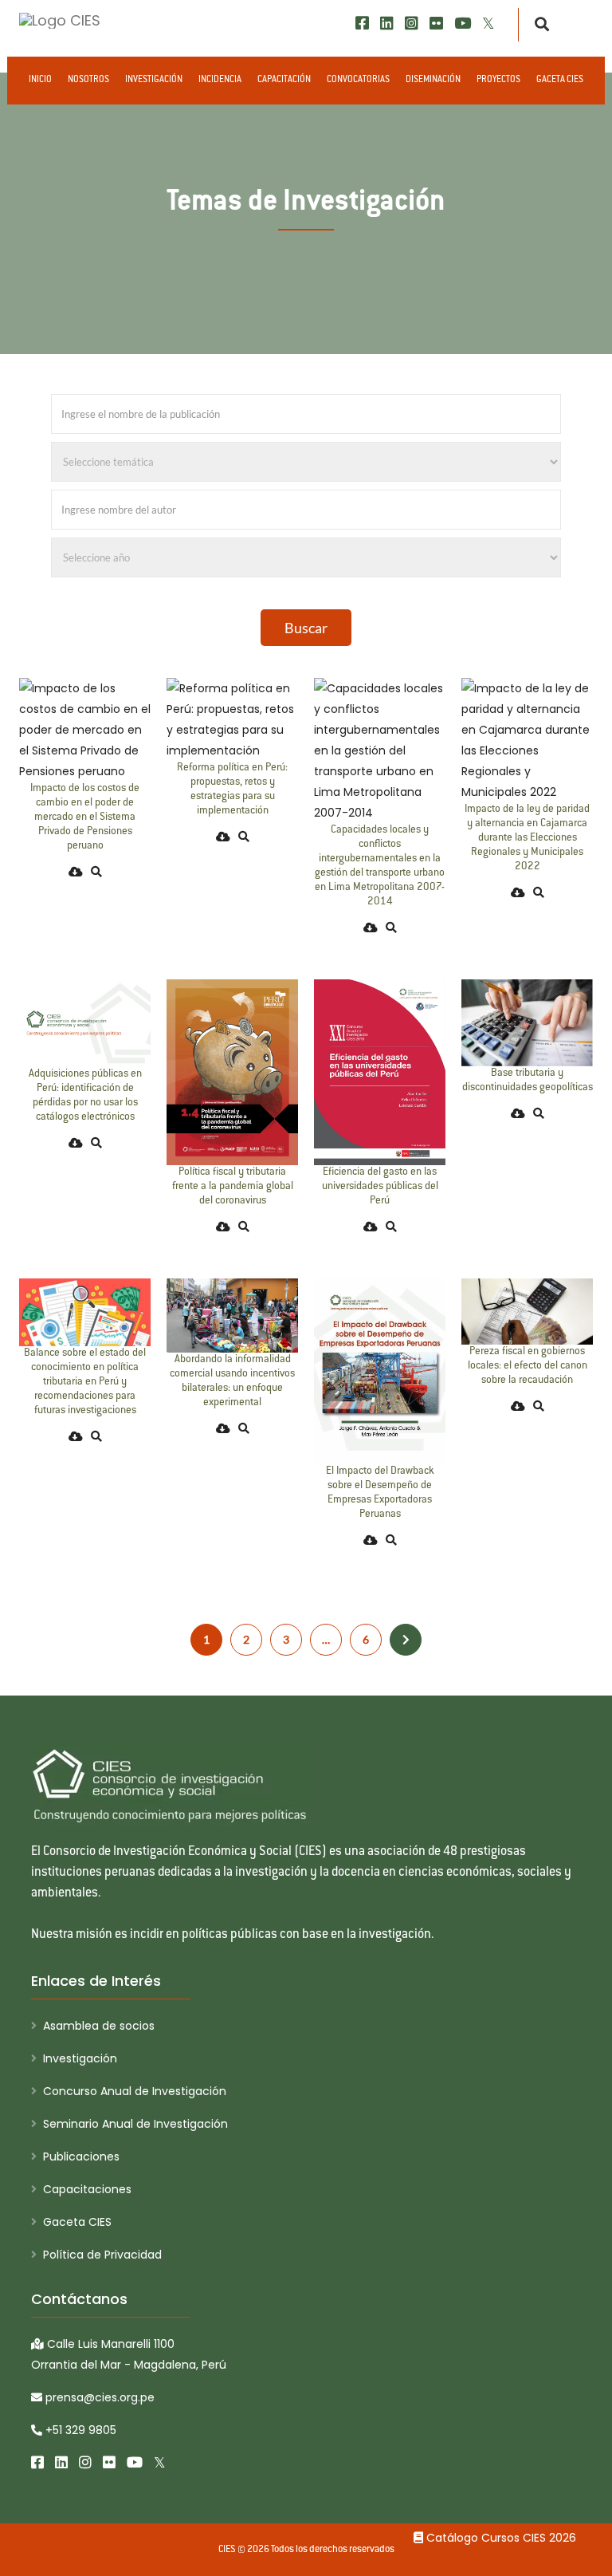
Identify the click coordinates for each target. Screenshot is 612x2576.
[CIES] (60, 20)
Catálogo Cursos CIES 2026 (500, 2538)
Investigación (154, 80)
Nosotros (88, 80)
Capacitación (284, 80)
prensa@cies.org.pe (98, 2397)
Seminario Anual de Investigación (135, 2124)
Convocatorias (358, 80)
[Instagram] (412, 24)
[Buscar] (537, 25)
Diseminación (433, 80)
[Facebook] (362, 24)
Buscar (306, 628)
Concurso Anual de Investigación (135, 2091)
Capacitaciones (87, 2189)
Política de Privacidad (102, 2255)
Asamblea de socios (99, 2026)
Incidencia (220, 80)
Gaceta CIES (560, 80)
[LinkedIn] (387, 24)
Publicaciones (81, 2157)
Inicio (40, 80)
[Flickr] (436, 24)
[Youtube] (463, 24)
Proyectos (498, 80)
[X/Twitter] (488, 24)
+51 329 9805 (79, 2430)
